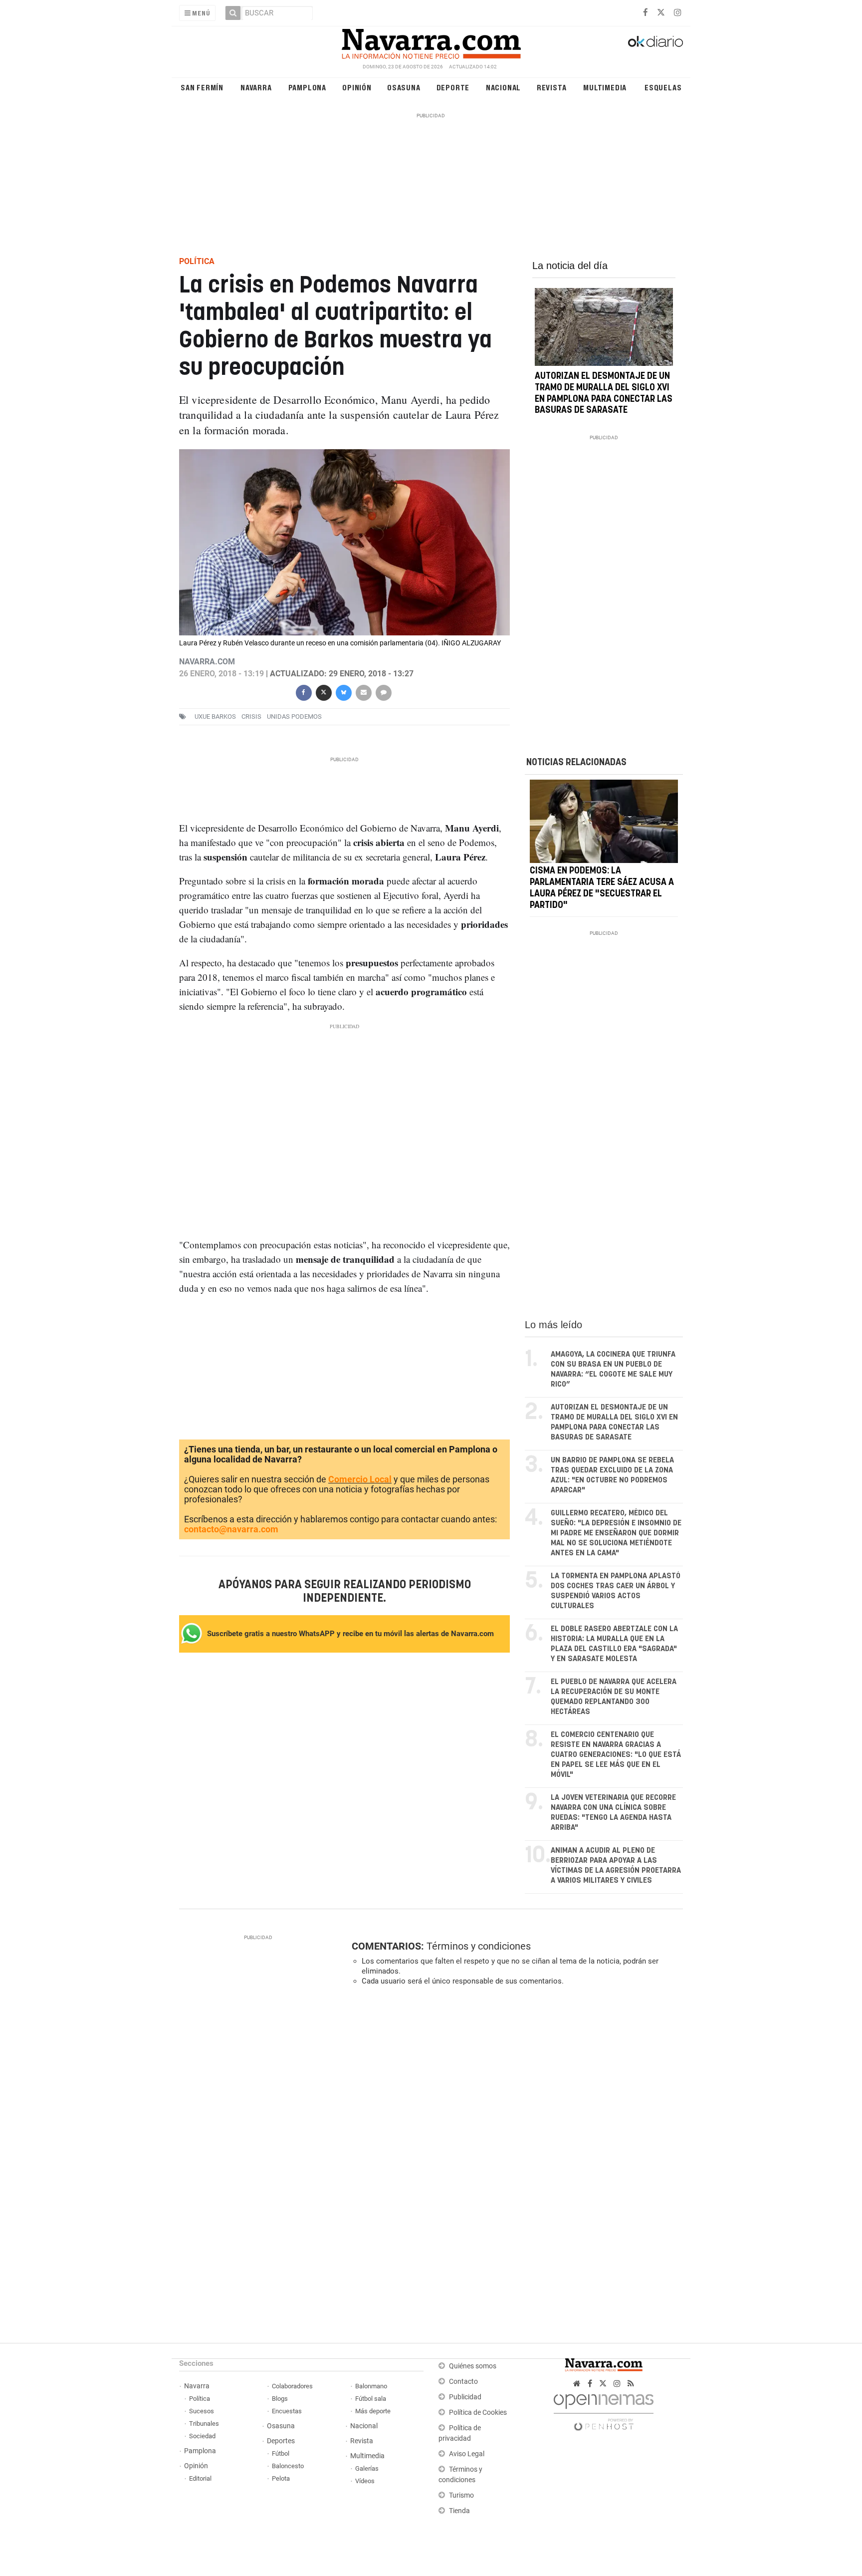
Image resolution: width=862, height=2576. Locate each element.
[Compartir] (303, 692)
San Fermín (202, 87)
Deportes (281, 2441)
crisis (251, 716)
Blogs (280, 2399)
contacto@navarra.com (231, 1529)
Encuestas (287, 2411)
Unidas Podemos (294, 716)
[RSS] (631, 2384)
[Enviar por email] (363, 692)
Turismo (461, 2495)
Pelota (281, 2478)
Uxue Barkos (215, 716)
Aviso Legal (467, 2454)
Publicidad (465, 2397)
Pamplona (307, 87)
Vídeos (365, 2481)
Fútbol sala (371, 2399)
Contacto (463, 2382)
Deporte (453, 87)
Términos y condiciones (479, 1946)
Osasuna (404, 87)
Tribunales (204, 2424)
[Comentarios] (383, 692)
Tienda (459, 2511)
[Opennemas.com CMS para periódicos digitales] (604, 2410)
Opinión (357, 87)
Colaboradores (292, 2386)
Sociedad (202, 2436)
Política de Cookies (478, 2413)
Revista (552, 87)
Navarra (256, 87)
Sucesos (202, 2411)
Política (200, 2399)
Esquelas (663, 87)
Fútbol (281, 2453)
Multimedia (605, 87)
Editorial (200, 2478)
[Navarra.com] (431, 41)
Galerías (367, 2468)
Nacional (503, 87)
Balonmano (371, 2386)
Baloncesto (288, 2466)
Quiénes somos (473, 2366)
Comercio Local (360, 1479)
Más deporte (373, 2411)
